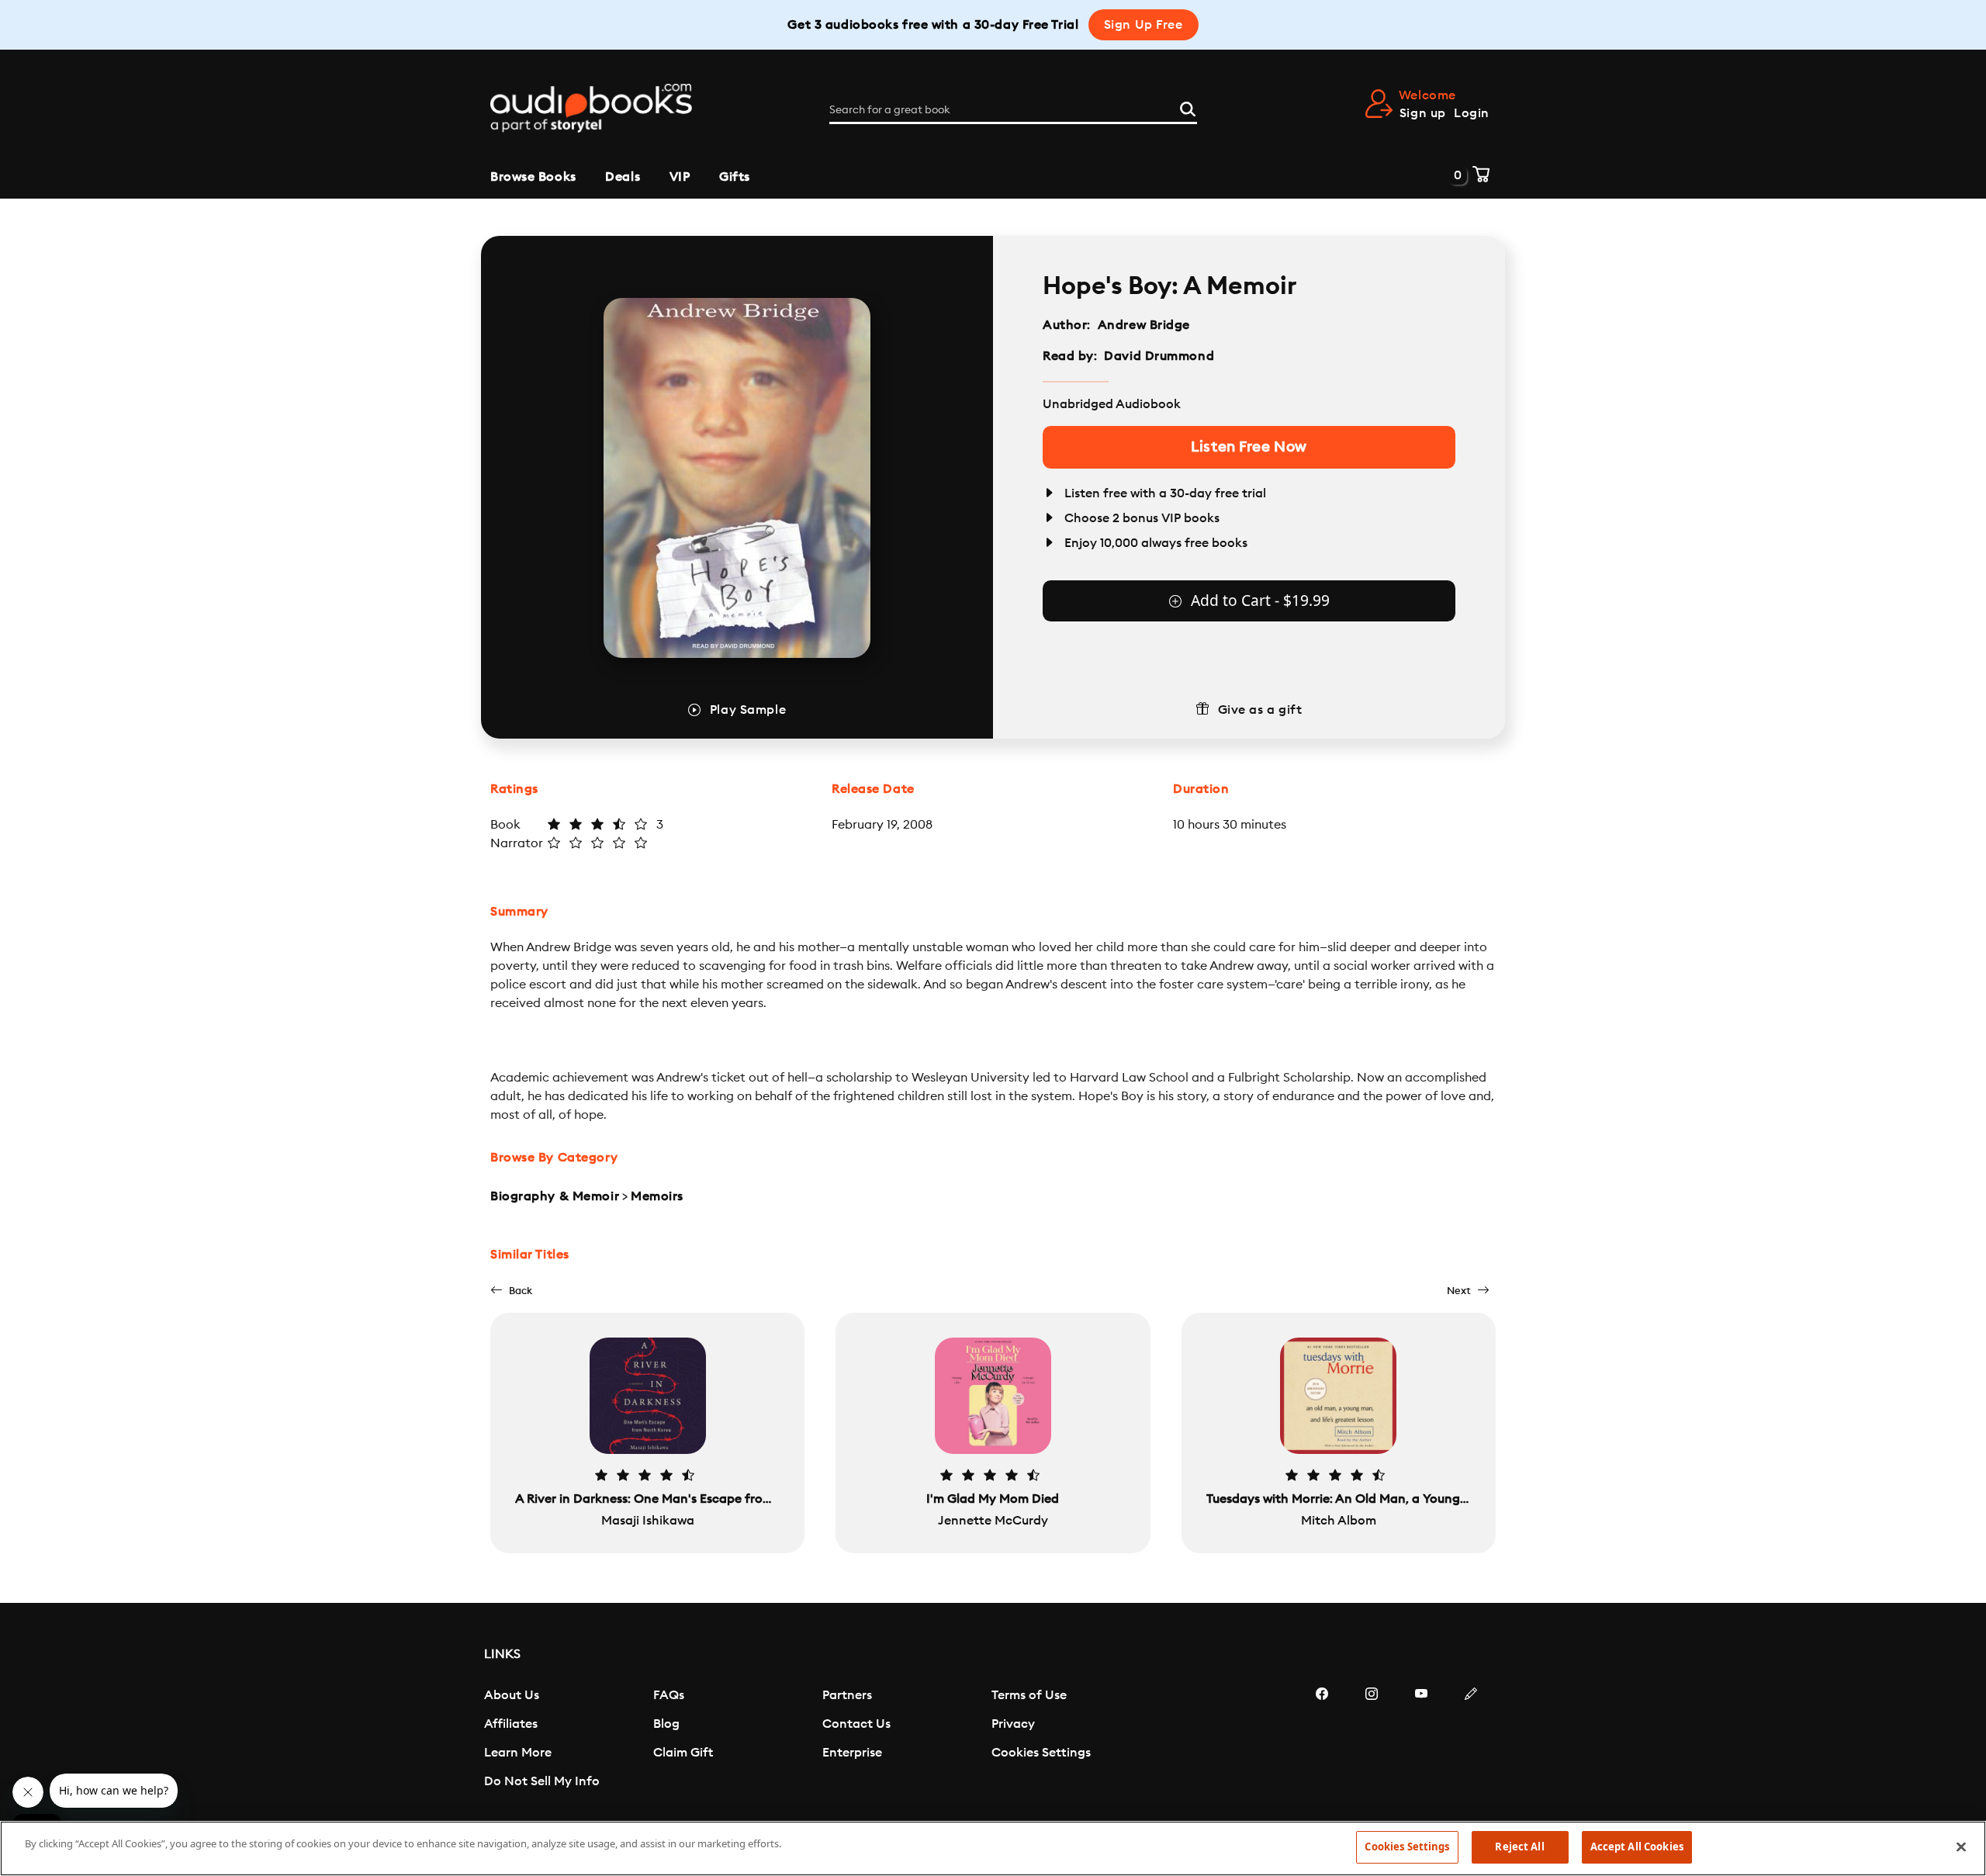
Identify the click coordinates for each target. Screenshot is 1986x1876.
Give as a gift (1260, 710)
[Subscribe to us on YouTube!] (1421, 1740)
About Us (512, 1695)
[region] (993, 1848)
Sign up (1423, 113)
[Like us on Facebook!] (1322, 1740)
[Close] (1961, 1847)
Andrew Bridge (1144, 325)
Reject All (1519, 1847)
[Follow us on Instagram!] (1372, 1740)
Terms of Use (1029, 1695)
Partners (847, 1695)
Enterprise (852, 1753)
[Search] (1188, 107)
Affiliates (511, 1724)
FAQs (669, 1695)
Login (1472, 113)
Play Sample (748, 710)
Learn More (518, 1753)
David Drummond (1159, 356)
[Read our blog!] (1471, 1740)
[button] (511, 1291)
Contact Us (856, 1724)
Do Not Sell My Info (542, 1781)
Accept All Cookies (1637, 1847)
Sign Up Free (1144, 25)
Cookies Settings (1041, 1753)
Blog (666, 1724)
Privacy (1013, 1724)
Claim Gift (683, 1753)
